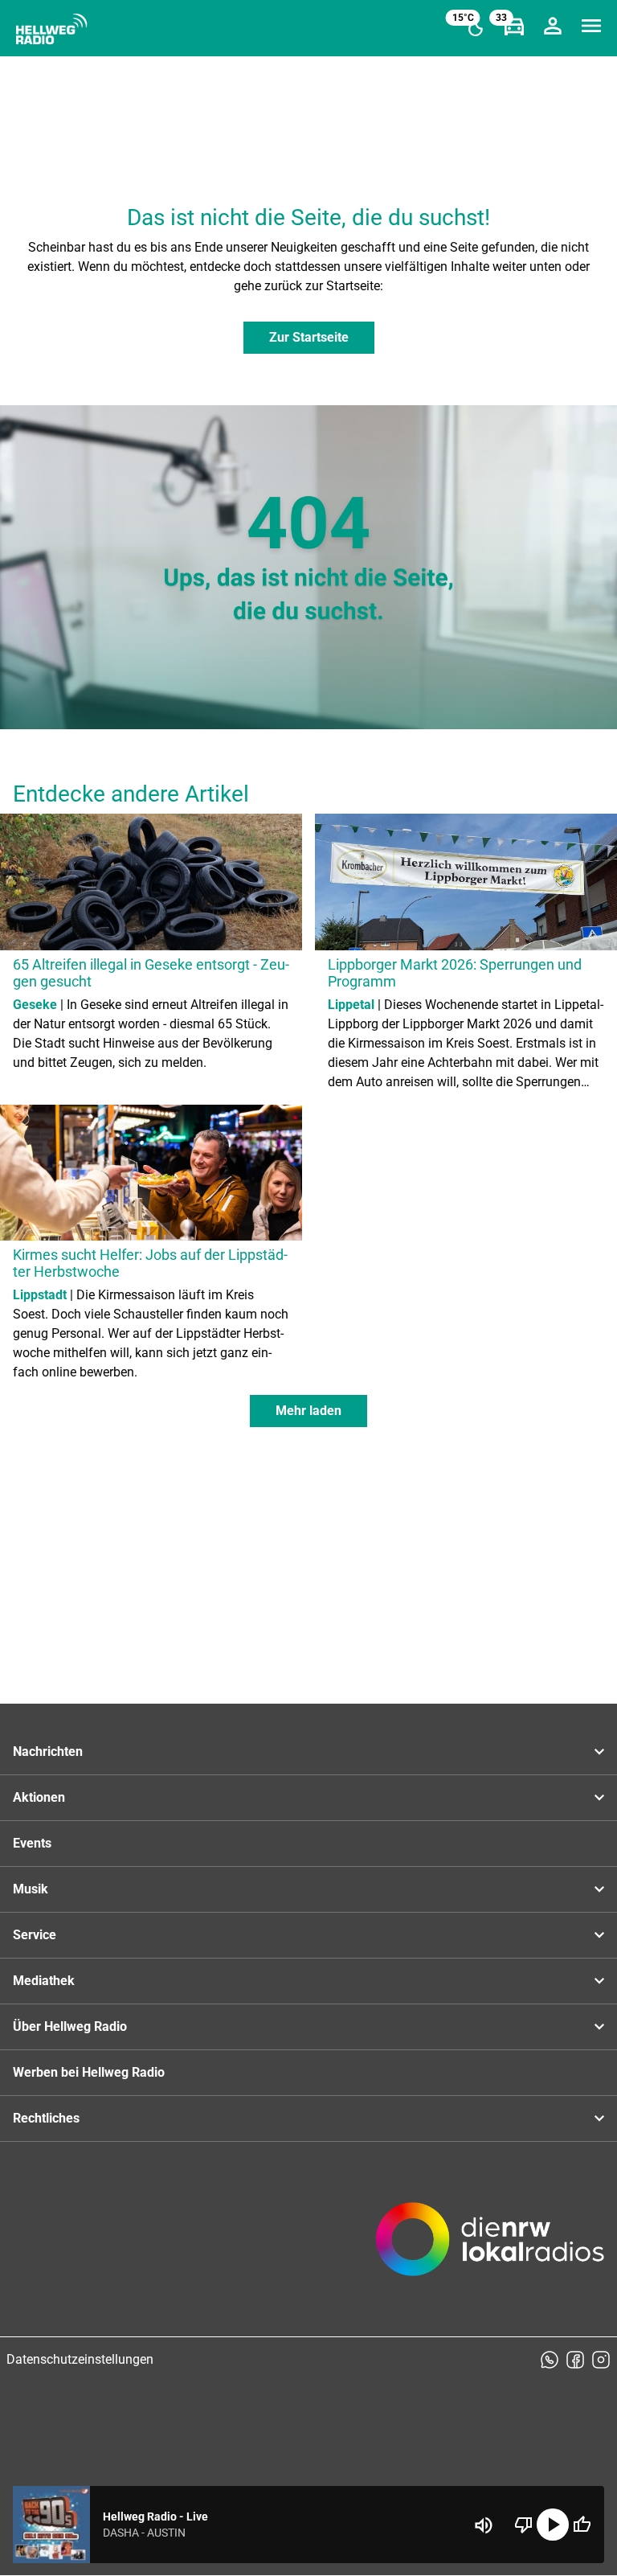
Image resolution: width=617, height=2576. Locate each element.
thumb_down (524, 2525)
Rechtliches (46, 2118)
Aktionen (39, 1797)
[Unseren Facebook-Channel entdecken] (575, 2360)
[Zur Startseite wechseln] (51, 29)
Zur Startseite (309, 337)
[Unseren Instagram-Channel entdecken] (601, 2360)
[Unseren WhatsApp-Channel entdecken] (550, 2360)
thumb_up (582, 2525)
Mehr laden (308, 1411)
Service (35, 1935)
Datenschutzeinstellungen (80, 2359)
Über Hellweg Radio (70, 2026)
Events (32, 1843)
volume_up (484, 2525)
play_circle (553, 2525)
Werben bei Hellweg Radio (89, 2072)
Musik (31, 1889)
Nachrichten (48, 1752)
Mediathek (44, 1981)
